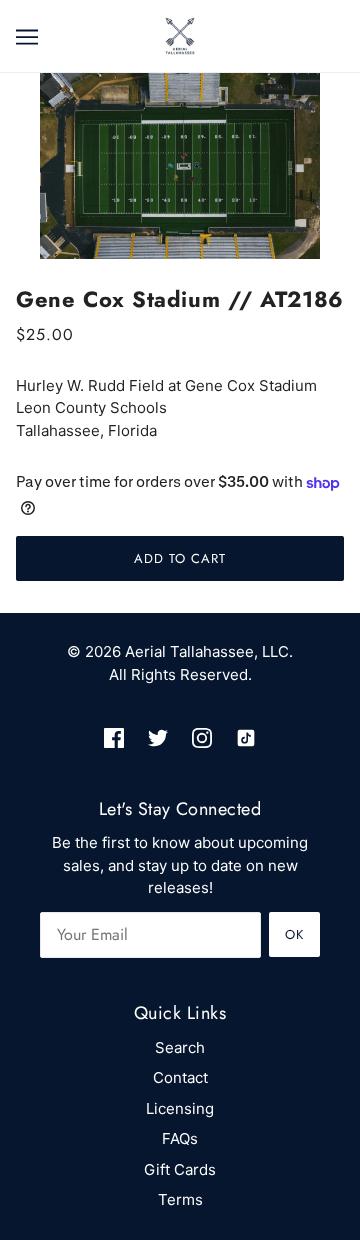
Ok (294, 934)
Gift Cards (180, 1169)
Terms (180, 1199)
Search (180, 1047)
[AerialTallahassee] (180, 34)
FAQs (180, 1138)
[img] (114, 738)
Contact (180, 1077)
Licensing (180, 1108)
